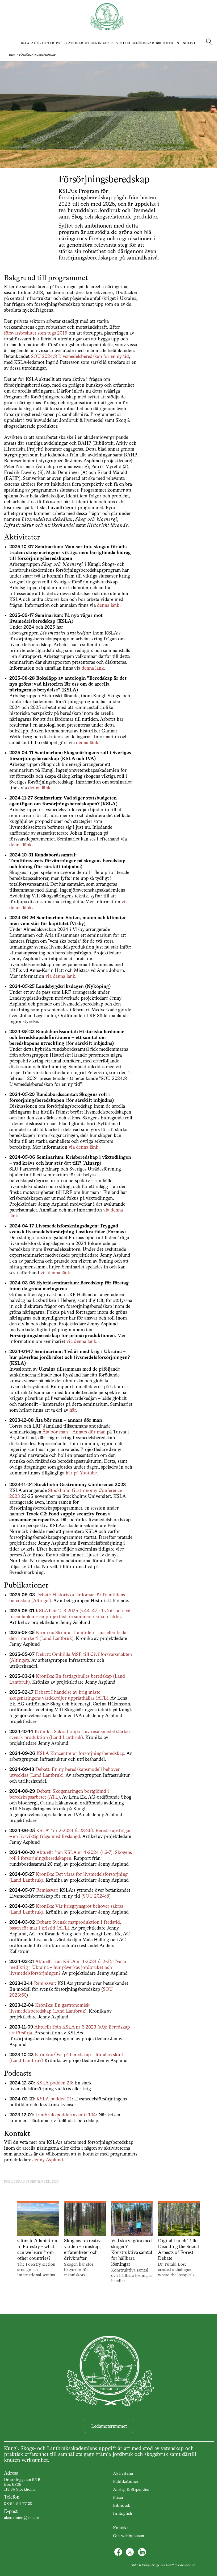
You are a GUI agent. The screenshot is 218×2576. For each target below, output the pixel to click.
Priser (118, 2498)
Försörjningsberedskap (37, 55)
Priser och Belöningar (132, 43)
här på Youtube (81, 1473)
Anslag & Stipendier (131, 2490)
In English (185, 43)
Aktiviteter (43, 43)
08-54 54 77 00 (18, 2504)
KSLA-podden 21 (54, 2099)
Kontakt (121, 2528)
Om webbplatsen (129, 2536)
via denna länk (60, 976)
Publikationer (69, 43)
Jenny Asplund (48, 2160)
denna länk (108, 605)
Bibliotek (165, 43)
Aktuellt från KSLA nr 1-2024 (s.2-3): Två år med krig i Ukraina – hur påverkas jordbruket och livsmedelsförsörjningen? (68, 1968)
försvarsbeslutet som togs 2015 (36, 333)
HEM (12, 55)
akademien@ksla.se (22, 2518)
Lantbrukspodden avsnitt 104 (66, 2115)
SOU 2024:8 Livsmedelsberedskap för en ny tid (80, 357)
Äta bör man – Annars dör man (74, 1432)
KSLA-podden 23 (54, 2083)
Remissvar (47, 1890)
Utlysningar (97, 43)
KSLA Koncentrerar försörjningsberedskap (80, 1754)
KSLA (25, 43)
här (73, 1410)
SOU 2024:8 (96, 1896)
